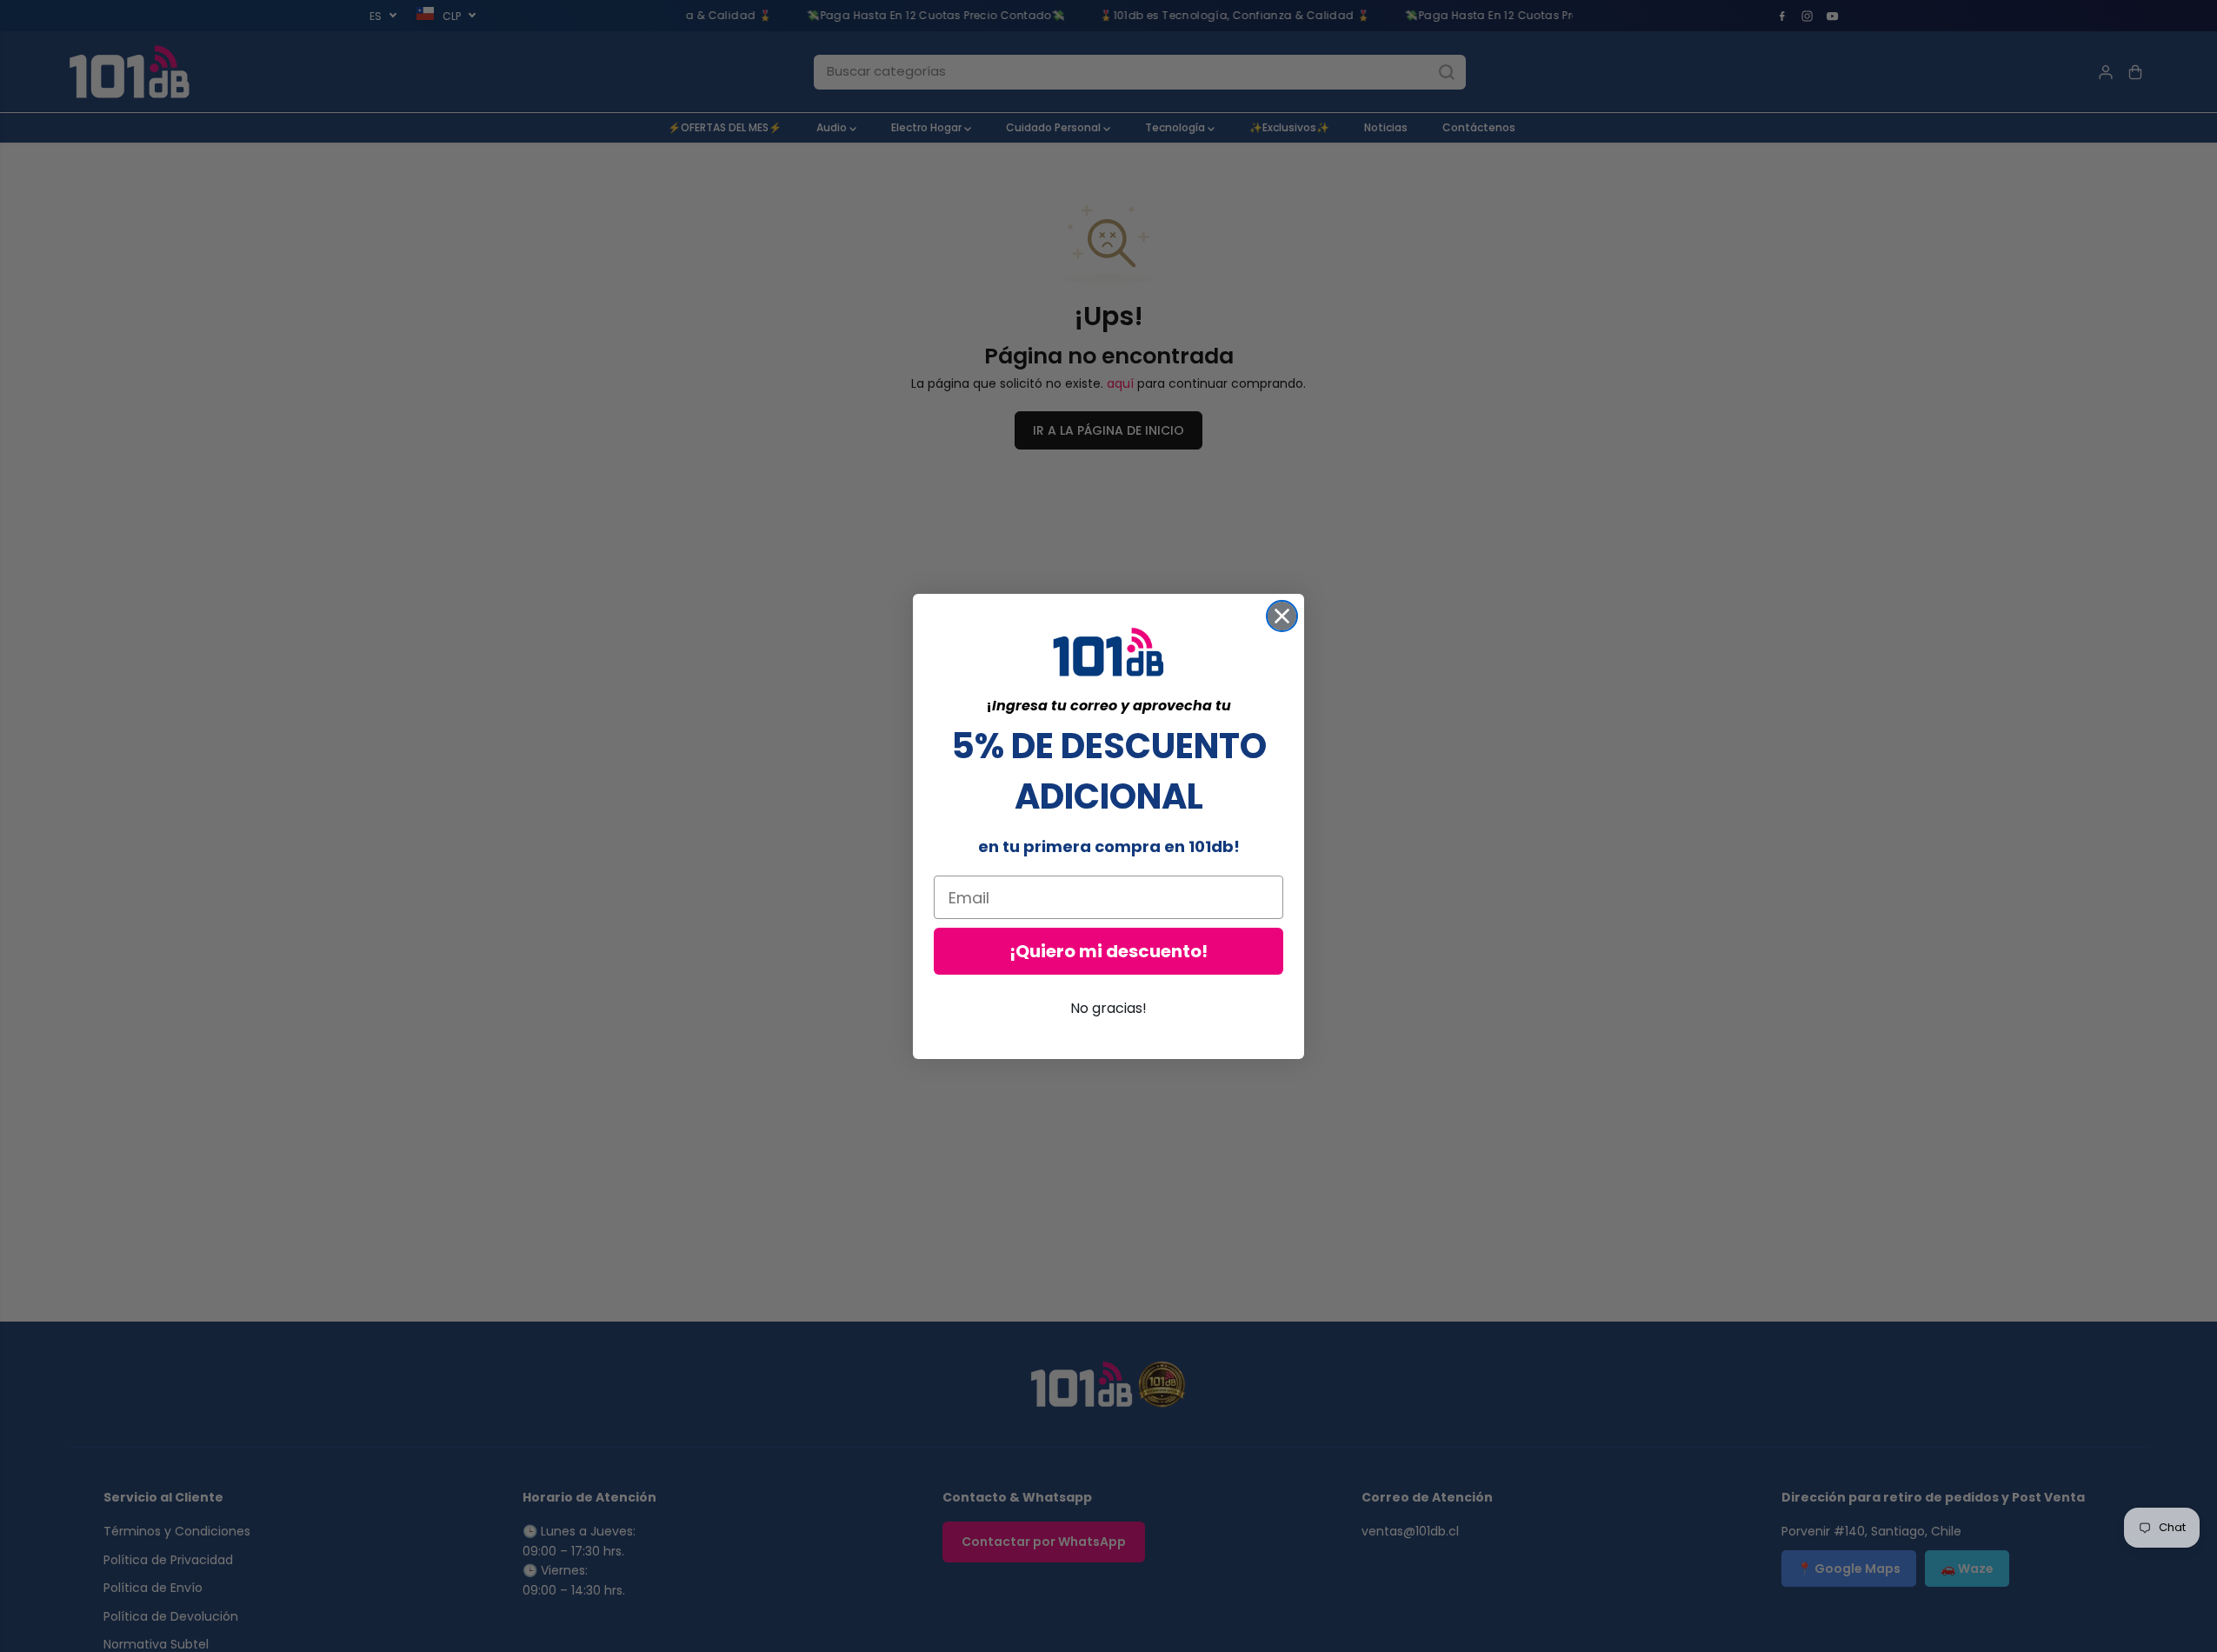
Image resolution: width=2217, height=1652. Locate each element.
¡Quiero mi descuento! (1108, 951)
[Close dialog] (1282, 616)
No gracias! (1108, 1008)
